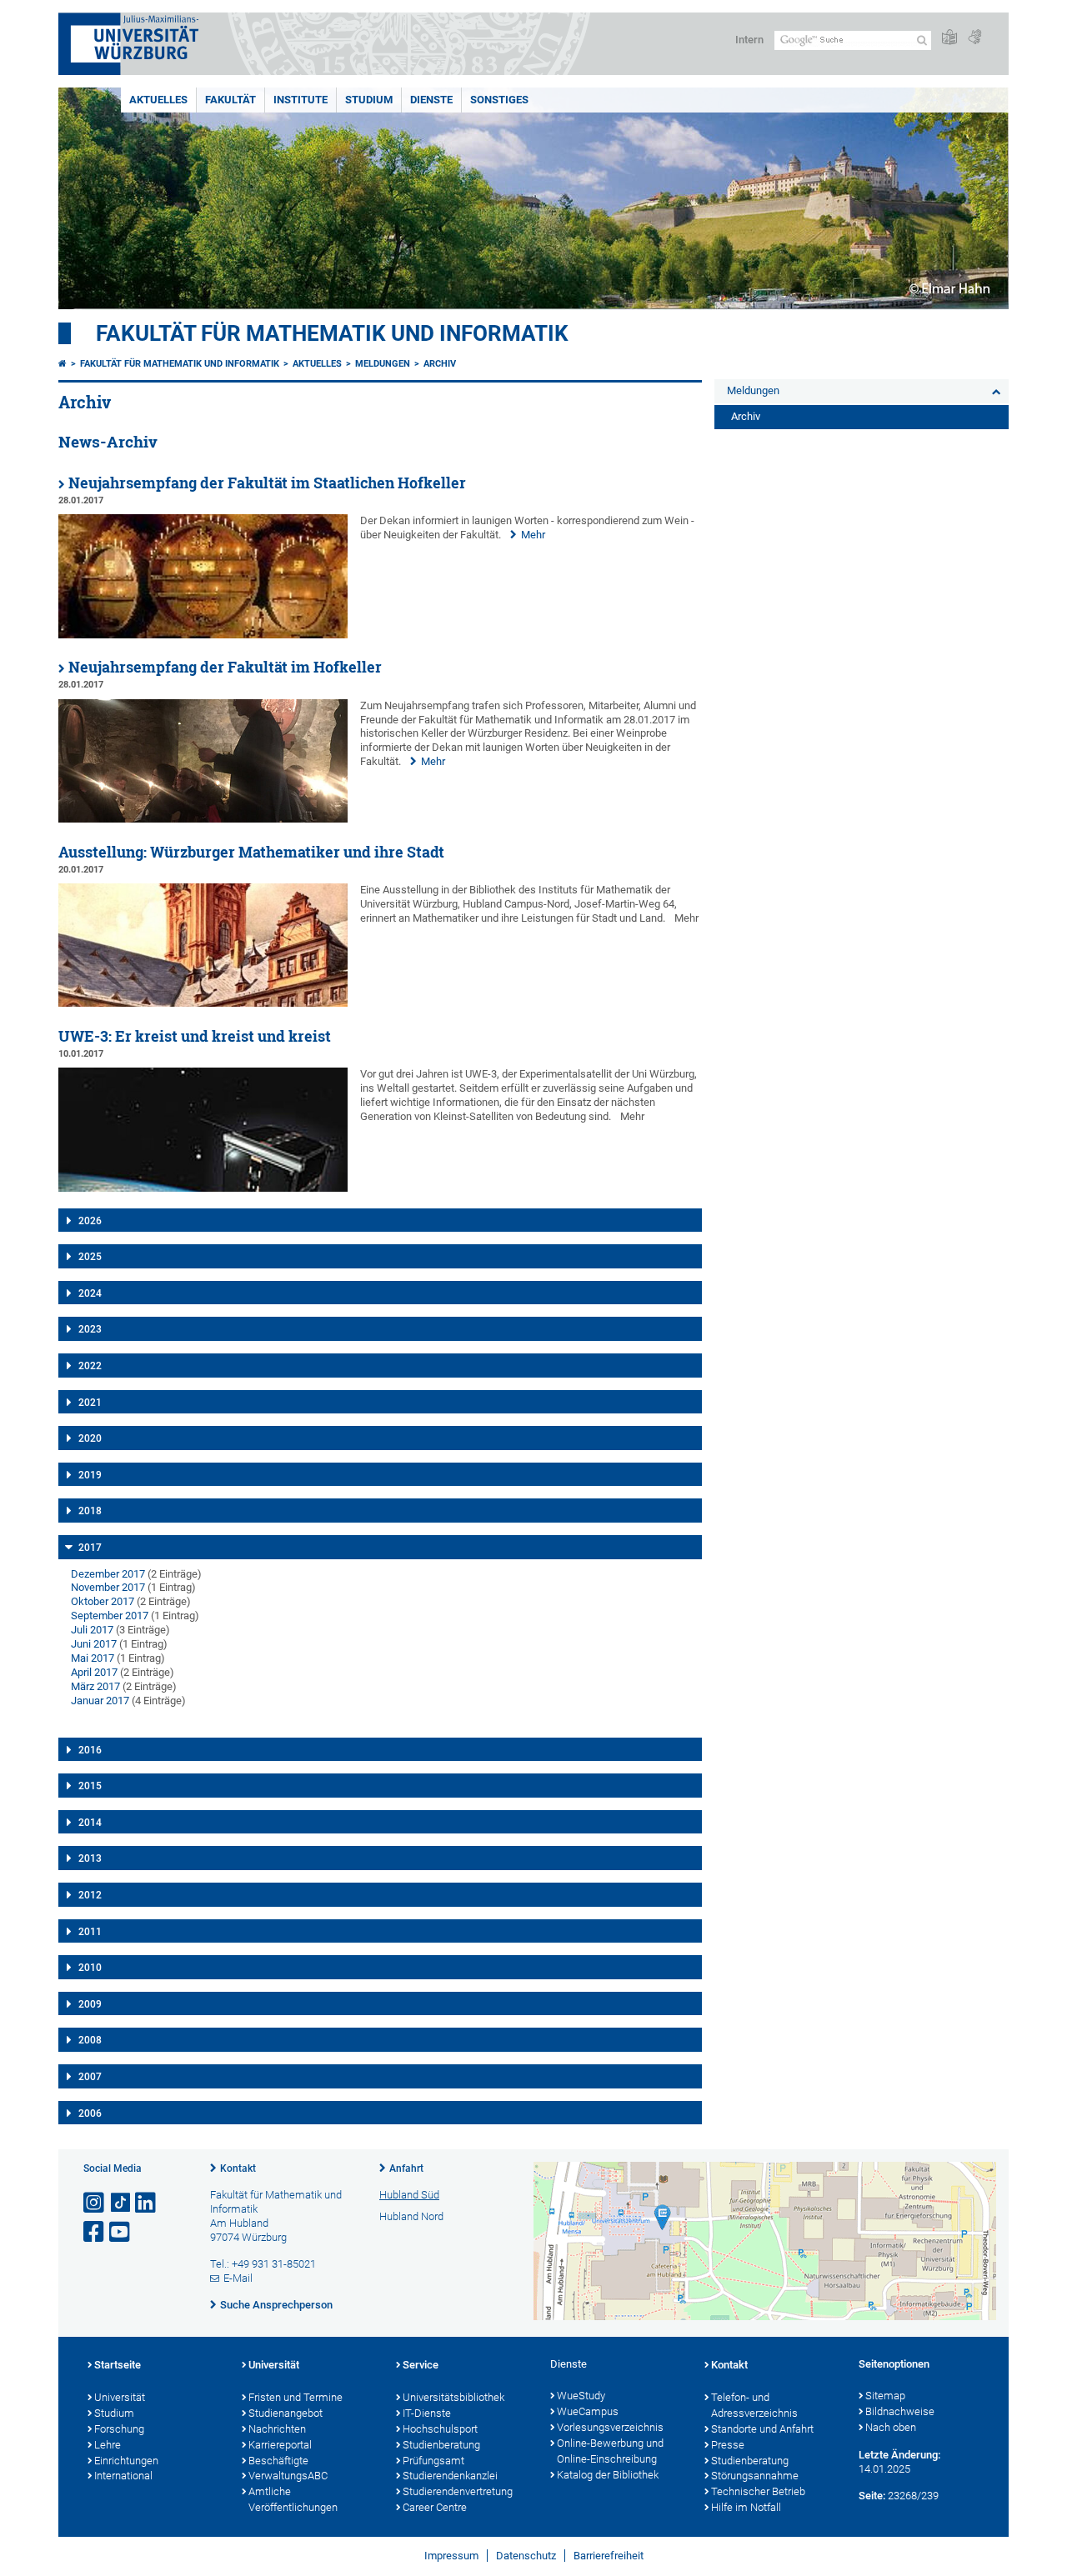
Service (421, 2365)
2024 (90, 1293)
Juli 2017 (92, 1630)
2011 (90, 1932)
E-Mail (238, 2278)
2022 (90, 1366)
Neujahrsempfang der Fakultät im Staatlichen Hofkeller (267, 483)
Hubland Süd (409, 2195)
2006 (90, 2113)
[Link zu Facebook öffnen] (95, 2232)
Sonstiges (499, 100)
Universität (120, 2397)
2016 (90, 1750)
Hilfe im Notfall (746, 2507)
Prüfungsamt (433, 2461)
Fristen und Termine (296, 2397)
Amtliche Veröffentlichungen (293, 2499)
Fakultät (230, 100)
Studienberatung (441, 2445)
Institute (301, 100)
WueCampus (588, 2411)
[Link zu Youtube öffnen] (121, 2232)
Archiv (440, 364)
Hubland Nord (411, 2216)
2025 (90, 1257)
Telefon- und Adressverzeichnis (754, 2405)
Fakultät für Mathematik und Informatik (332, 333)
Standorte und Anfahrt (762, 2429)
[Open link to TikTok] (121, 2203)
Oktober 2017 (103, 1601)
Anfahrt (406, 2168)
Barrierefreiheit (609, 2556)
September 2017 (110, 1616)
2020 (90, 1438)
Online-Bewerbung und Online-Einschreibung (610, 2451)
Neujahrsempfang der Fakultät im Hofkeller (225, 667)
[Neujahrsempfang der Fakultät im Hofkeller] (203, 819)
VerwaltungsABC (288, 2476)
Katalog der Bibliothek (608, 2475)
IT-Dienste (427, 2413)
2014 (90, 1823)
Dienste (431, 100)
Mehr (533, 535)
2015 (90, 1786)
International (123, 2476)
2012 (90, 1895)
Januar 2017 (100, 1701)
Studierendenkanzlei (450, 2476)
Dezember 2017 (108, 1574)
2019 (90, 1475)
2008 (90, 2040)
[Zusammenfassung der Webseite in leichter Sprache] (949, 38)
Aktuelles (158, 100)
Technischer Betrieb (758, 2491)
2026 (90, 1221)
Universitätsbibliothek (453, 2397)
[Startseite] (63, 364)
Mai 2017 (93, 1658)
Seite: (872, 2496)
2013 (90, 1858)
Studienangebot (286, 2413)
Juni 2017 (94, 1644)
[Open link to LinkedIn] (147, 2203)
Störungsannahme (755, 2476)
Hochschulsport (440, 2429)
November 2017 (108, 1587)
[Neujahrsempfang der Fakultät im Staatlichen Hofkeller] (203, 635)
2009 (90, 2004)
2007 (90, 2077)
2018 (90, 1511)
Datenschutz (526, 2556)
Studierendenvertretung (458, 2491)
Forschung (119, 2429)
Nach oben (891, 2427)
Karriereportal (280, 2445)
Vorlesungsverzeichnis (610, 2427)
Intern (749, 40)
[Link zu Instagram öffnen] (95, 2203)
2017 (90, 1548)
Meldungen (383, 364)
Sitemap (885, 2396)
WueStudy (581, 2396)
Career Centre (435, 2507)
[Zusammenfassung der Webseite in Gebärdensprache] (974, 38)
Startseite (118, 2365)
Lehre (108, 2445)
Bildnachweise (900, 2411)
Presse (728, 2445)
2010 (90, 1968)
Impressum (451, 2556)
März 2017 (95, 1686)
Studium (369, 100)
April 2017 (94, 1672)
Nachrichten (277, 2429)
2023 (90, 1329)
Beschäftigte (278, 2461)
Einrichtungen (126, 2461)
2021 (90, 1403)
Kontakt (238, 2168)
